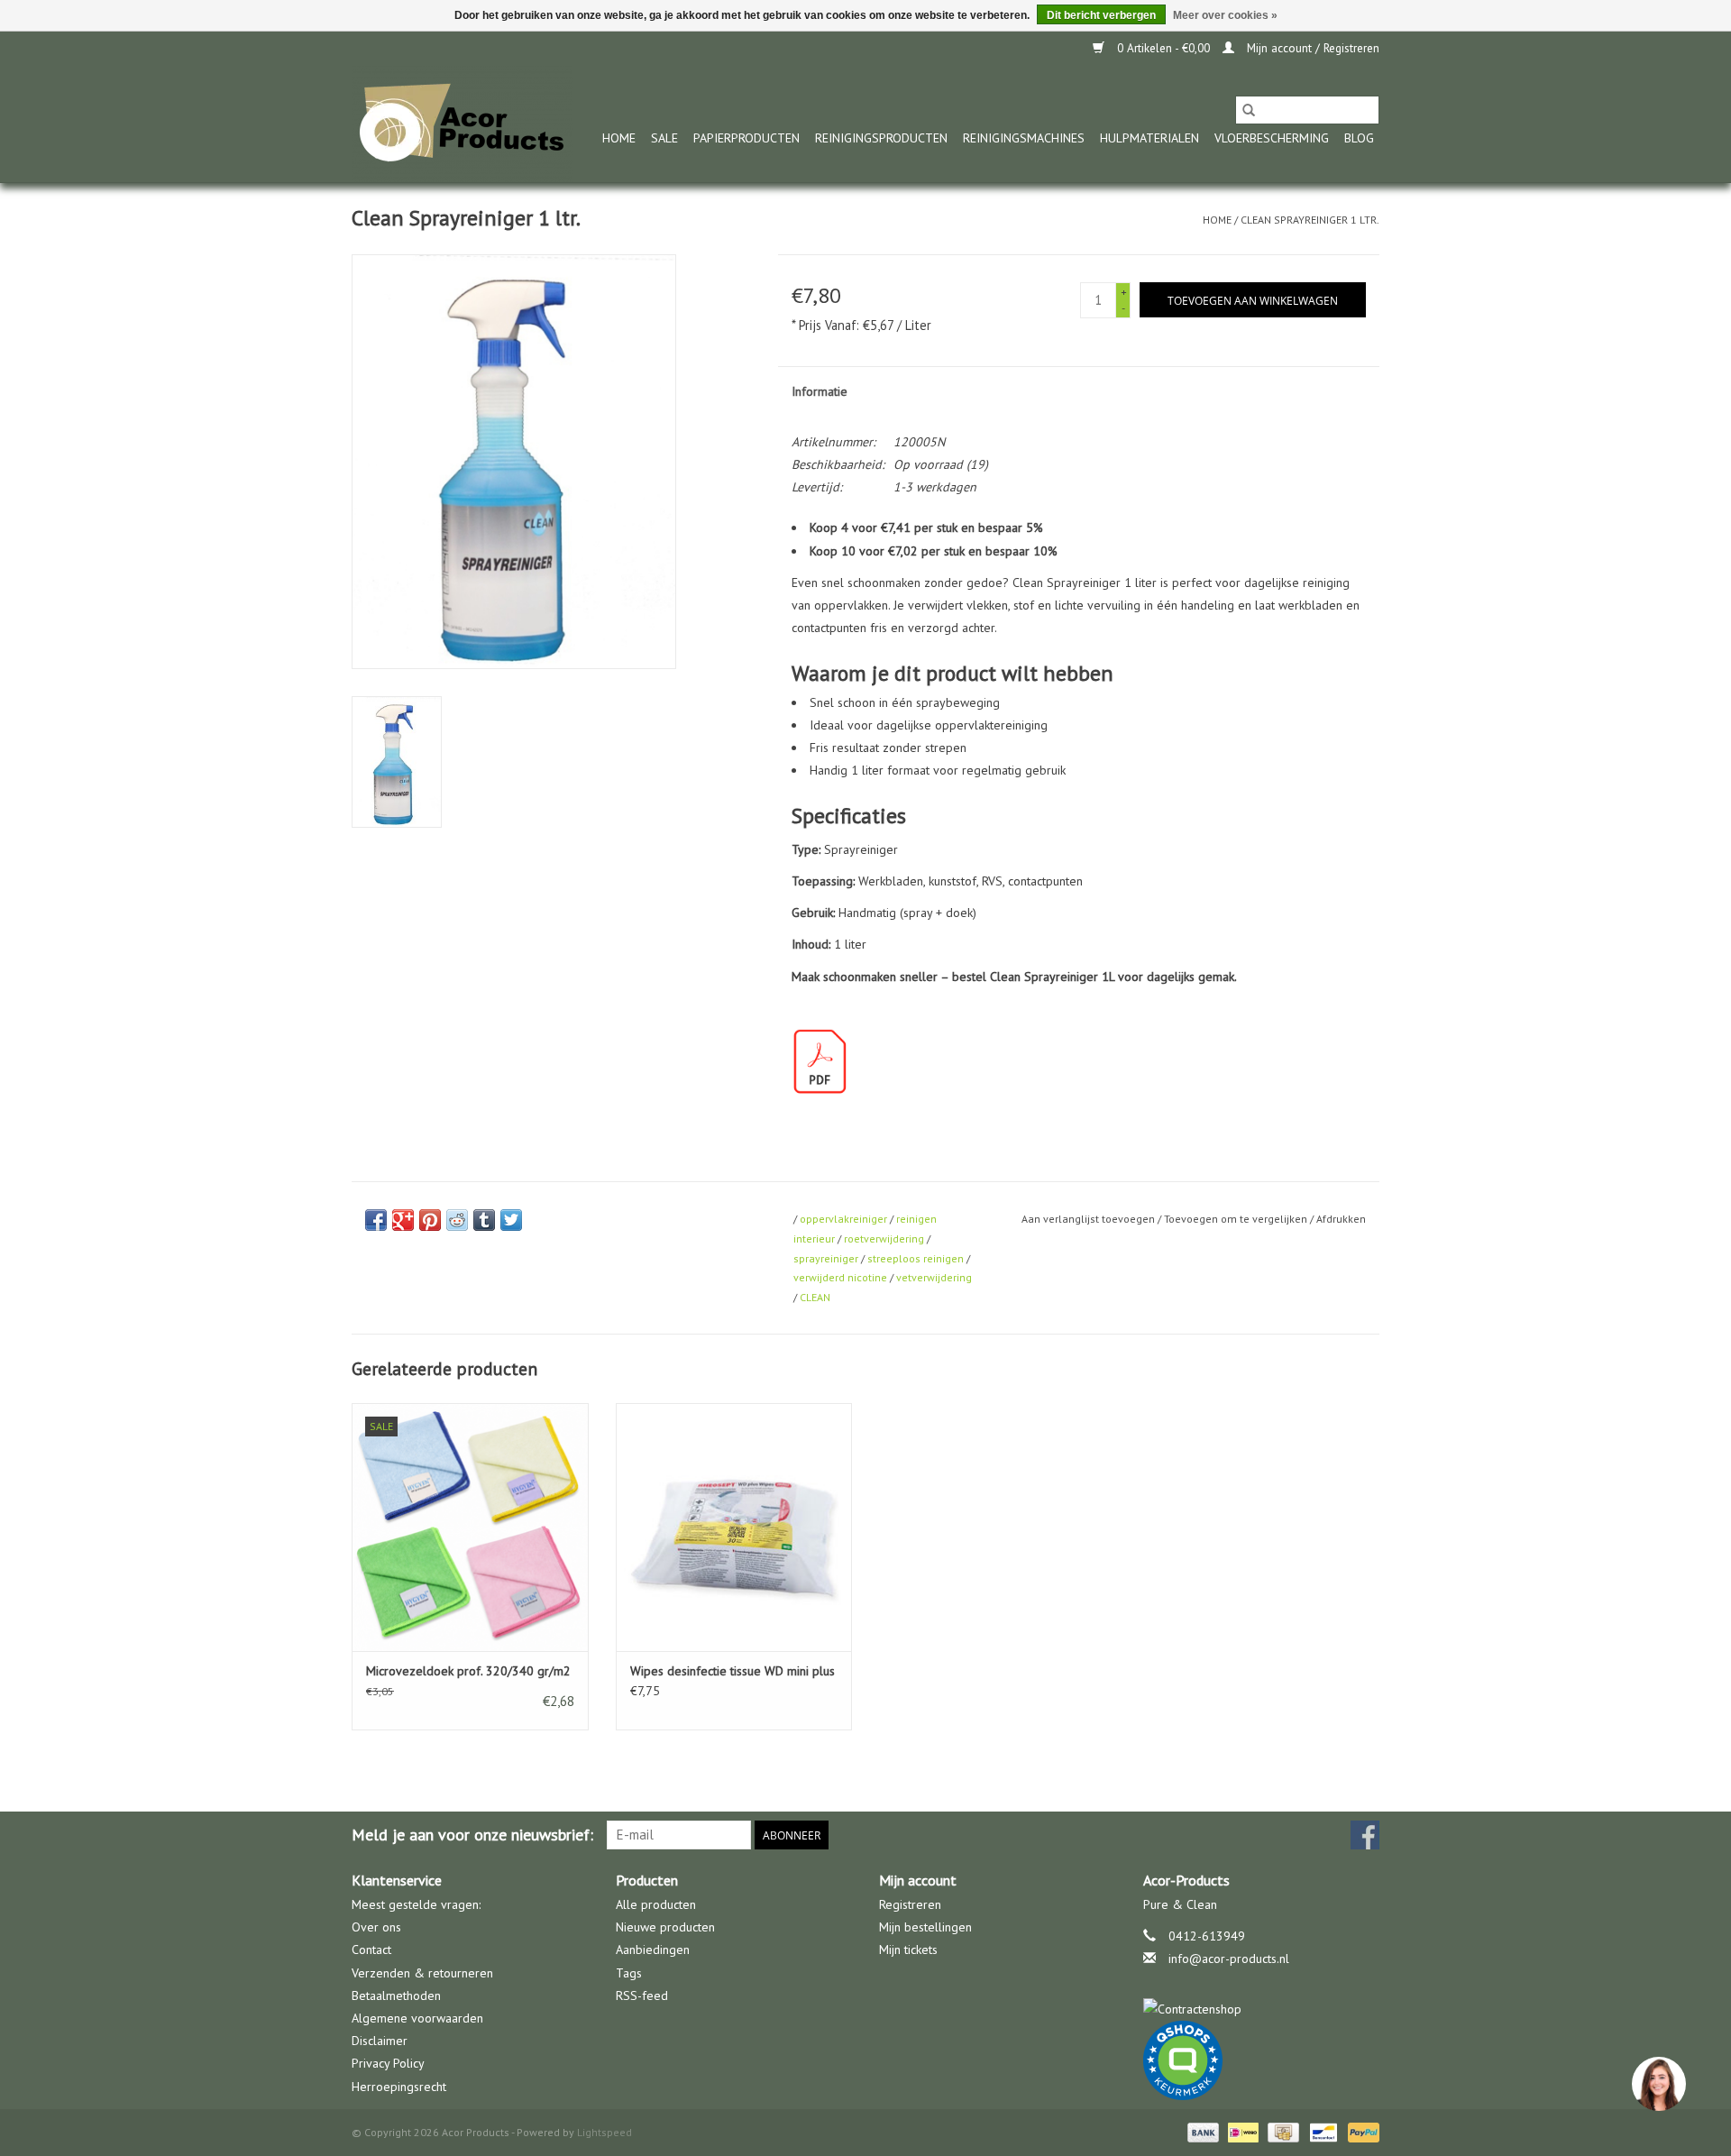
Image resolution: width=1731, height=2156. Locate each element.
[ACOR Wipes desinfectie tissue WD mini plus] (734, 1527)
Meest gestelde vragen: (416, 1904)
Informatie (820, 391)
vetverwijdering (934, 1277)
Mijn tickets (908, 1950)
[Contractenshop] (1262, 2009)
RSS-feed (642, 1995)
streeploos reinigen (916, 1258)
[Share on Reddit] (457, 1220)
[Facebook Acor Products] (1365, 1835)
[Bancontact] (1322, 2131)
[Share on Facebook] (376, 1220)
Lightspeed (604, 2132)
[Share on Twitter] (511, 1220)
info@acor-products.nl (1229, 1959)
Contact (371, 1950)
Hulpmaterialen (1149, 138)
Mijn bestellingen (925, 1927)
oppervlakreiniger (843, 1219)
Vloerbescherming (1272, 138)
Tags (629, 1973)
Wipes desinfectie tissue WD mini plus (733, 1671)
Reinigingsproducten (881, 138)
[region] (1658, 2083)
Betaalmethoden (396, 1995)
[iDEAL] (1241, 2131)
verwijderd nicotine (840, 1277)
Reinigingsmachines (1024, 138)
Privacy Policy (388, 2063)
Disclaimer (380, 2041)
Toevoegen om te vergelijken (1237, 1219)
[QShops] (1262, 2060)
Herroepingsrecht (399, 2087)
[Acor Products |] (462, 124)
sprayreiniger (826, 1258)
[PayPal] (1360, 2131)
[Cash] (1281, 2131)
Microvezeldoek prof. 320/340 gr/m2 (468, 1671)
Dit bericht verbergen (1101, 15)
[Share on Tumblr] (484, 1220)
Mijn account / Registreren (1311, 48)
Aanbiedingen (653, 1950)
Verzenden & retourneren (422, 1973)
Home (619, 138)
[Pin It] (430, 1220)
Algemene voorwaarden (417, 2018)
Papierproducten (746, 138)
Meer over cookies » (1225, 15)
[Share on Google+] (403, 1220)
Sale (664, 138)
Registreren (910, 1904)
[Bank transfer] (1201, 2131)
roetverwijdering (884, 1239)
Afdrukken (1341, 1219)
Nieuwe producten (665, 1927)
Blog (1359, 138)
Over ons (376, 1927)
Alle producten (656, 1904)
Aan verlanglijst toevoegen (1090, 1219)
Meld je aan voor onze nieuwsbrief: (472, 1835)
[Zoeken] (1249, 110)
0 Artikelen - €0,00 (1163, 48)
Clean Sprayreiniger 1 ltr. (1310, 220)
